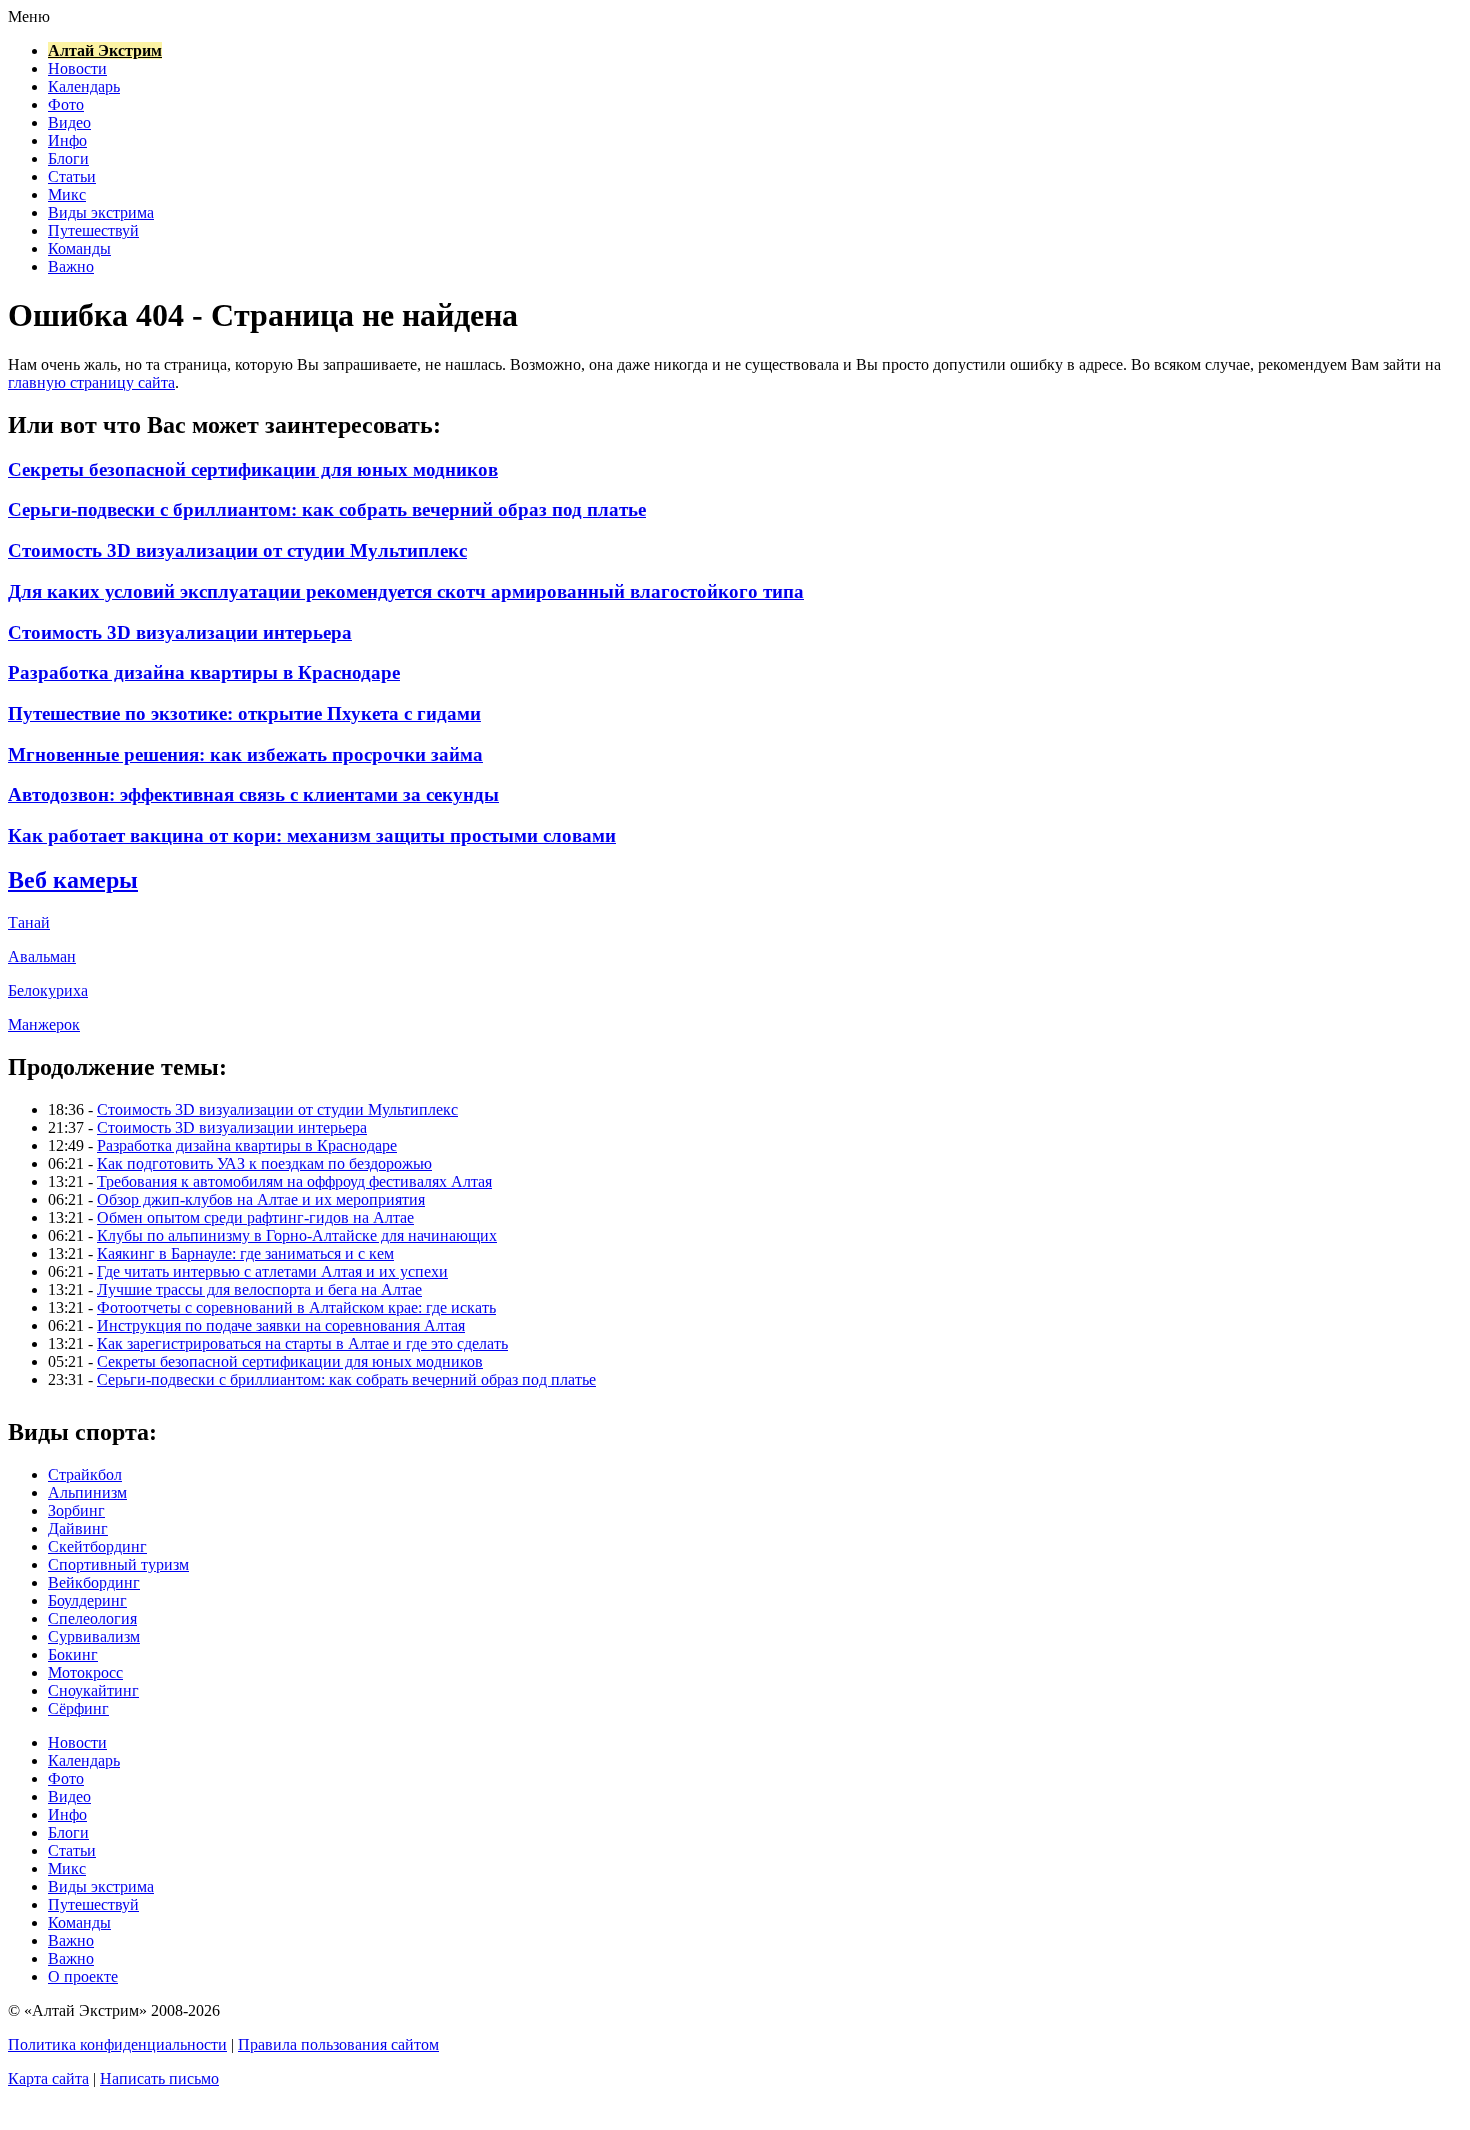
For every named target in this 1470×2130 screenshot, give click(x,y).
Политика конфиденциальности (117, 2044)
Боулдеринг (87, 1600)
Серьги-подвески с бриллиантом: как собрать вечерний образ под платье (327, 509)
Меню (29, 16)
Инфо (67, 140)
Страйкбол (85, 1474)
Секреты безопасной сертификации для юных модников (253, 469)
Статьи (72, 176)
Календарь (84, 86)
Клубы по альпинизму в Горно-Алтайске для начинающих (297, 1235)
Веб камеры (73, 880)
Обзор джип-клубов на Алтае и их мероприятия (261, 1199)
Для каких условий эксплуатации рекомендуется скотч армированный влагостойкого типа (406, 591)
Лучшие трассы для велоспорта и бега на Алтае (259, 1289)
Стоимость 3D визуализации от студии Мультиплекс (237, 550)
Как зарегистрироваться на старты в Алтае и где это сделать (302, 1343)
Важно (71, 266)
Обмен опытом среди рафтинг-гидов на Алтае (255, 1217)
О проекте (83, 1976)
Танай (29, 922)
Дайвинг (78, 1528)
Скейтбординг (97, 1546)
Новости (77, 68)
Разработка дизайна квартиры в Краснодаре (204, 672)
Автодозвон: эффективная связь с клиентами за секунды (253, 794)
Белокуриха (48, 990)
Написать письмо (159, 2078)
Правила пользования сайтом (338, 2044)
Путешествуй (93, 230)
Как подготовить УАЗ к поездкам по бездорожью (264, 1163)
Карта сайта (48, 2078)
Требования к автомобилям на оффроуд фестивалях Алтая (294, 1181)
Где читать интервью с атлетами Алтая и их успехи (272, 1271)
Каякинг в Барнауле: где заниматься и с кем (245, 1253)
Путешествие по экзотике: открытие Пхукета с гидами (244, 713)
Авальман (42, 956)
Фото (66, 104)
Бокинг (73, 1654)
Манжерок (44, 1024)
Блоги (68, 158)
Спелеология (92, 1618)
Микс (67, 194)
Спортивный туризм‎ (118, 1564)
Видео (69, 122)
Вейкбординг (94, 1582)
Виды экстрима (101, 212)
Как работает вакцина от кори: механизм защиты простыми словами (312, 835)
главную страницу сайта (91, 382)
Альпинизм (87, 1492)
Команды (79, 248)
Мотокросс (85, 1672)
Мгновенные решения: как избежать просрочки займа (245, 754)
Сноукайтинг (93, 1690)
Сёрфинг (78, 1708)
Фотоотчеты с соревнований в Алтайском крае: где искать (296, 1307)
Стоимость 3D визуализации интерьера (180, 632)
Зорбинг (76, 1510)
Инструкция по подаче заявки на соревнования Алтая (281, 1325)
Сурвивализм (94, 1636)
